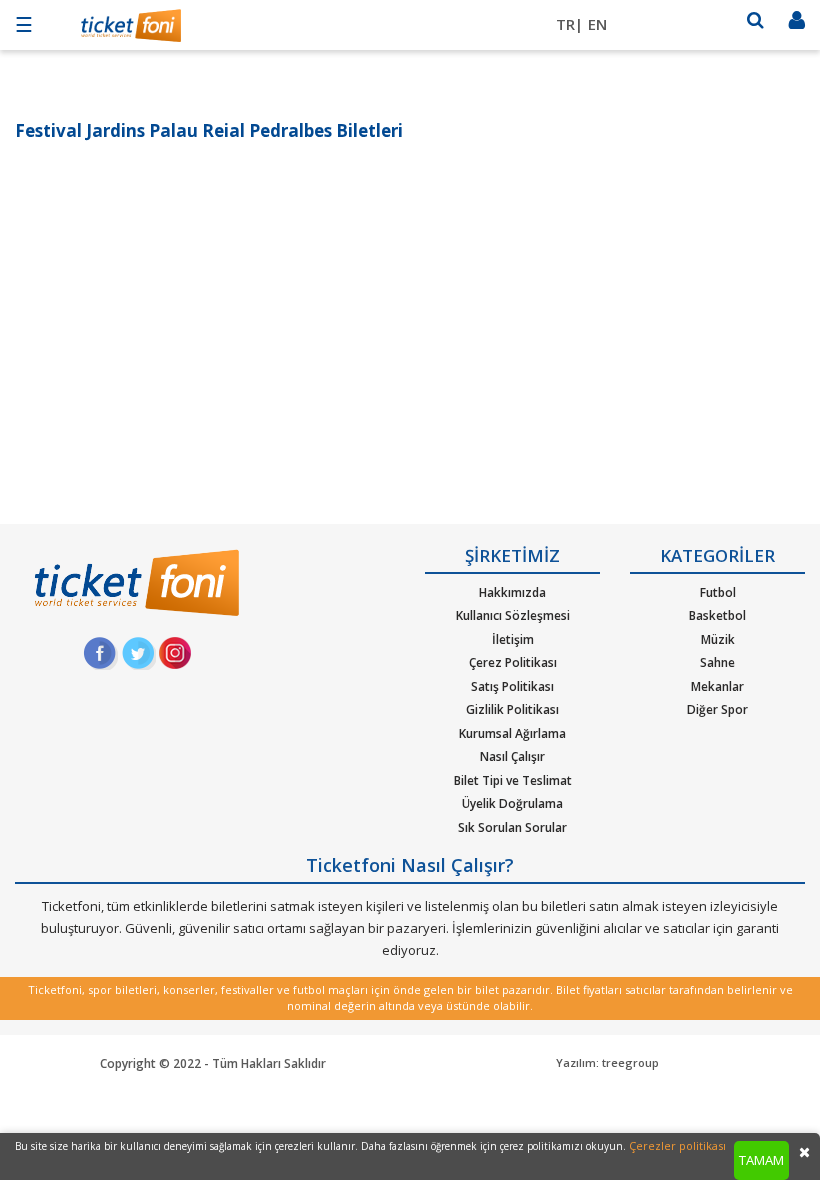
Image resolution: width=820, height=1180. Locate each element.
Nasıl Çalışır (512, 756)
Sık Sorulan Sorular (512, 827)
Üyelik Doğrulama (512, 803)
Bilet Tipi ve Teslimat (513, 780)
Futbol (718, 592)
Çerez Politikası (513, 662)
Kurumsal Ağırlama (512, 733)
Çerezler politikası (677, 1145)
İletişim (513, 639)
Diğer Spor (717, 709)
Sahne (717, 662)
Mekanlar (717, 686)
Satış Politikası (512, 686)
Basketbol (717, 615)
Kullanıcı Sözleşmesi (513, 615)
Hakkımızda (512, 592)
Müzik (718, 639)
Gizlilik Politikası (512, 709)
